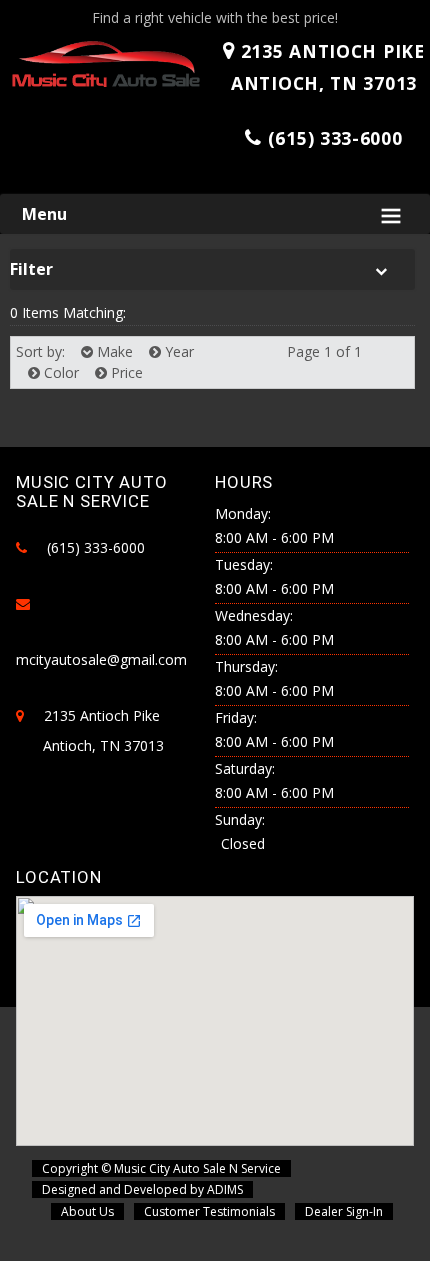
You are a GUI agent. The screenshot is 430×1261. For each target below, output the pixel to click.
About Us (87, 1211)
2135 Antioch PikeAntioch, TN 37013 (328, 67)
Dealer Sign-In (344, 1211)
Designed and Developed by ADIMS (142, 1189)
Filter (31, 269)
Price (125, 372)
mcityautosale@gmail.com (101, 659)
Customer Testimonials (209, 1211)
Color (59, 372)
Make (113, 351)
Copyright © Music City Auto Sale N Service (161, 1168)
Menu (44, 214)
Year (177, 351)
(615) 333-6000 (335, 138)
